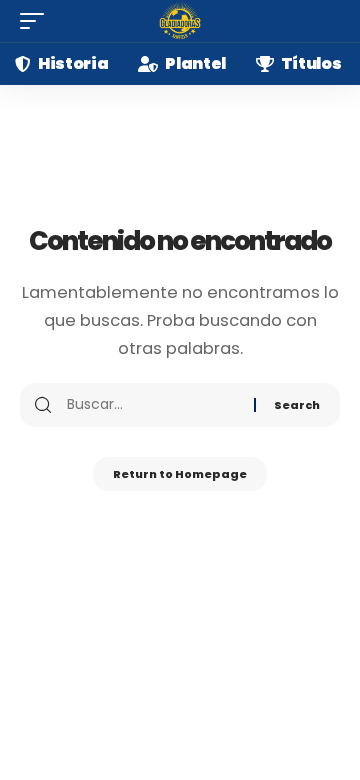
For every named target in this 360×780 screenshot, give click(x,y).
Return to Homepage (180, 474)
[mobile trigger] (37, 21)
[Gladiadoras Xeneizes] (180, 21)
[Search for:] (153, 405)
